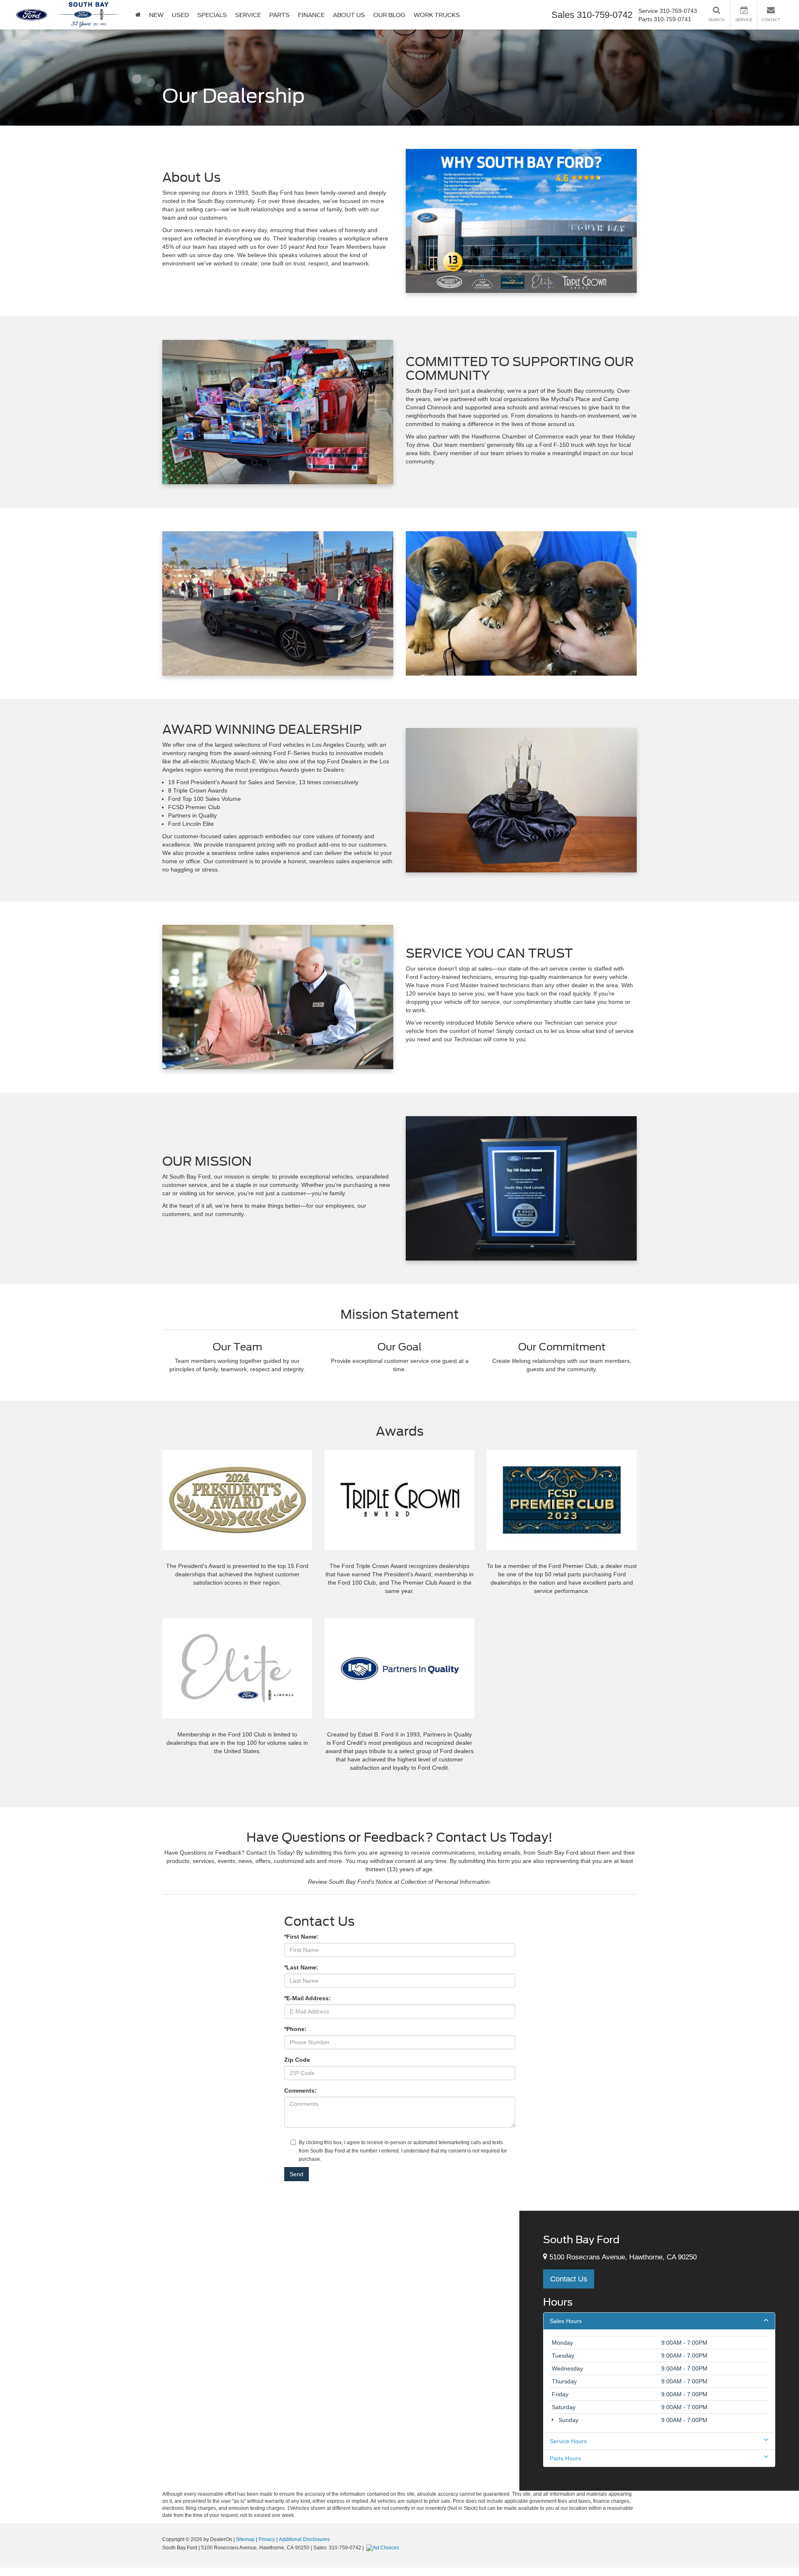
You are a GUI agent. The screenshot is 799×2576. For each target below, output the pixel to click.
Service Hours (568, 2441)
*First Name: (301, 1937)
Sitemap (245, 2539)
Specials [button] (212, 15)
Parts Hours (565, 2458)
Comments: (300, 2091)
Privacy (267, 2539)
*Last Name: (301, 1967)
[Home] (138, 15)
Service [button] (248, 15)
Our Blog (389, 15)
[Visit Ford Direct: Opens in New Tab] (384, 2548)
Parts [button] (279, 15)
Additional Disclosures (304, 2539)
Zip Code (297, 2060)
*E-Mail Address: (308, 1998)
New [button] (156, 15)
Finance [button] (311, 15)
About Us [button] (349, 15)
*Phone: (295, 2029)
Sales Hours (566, 2321)
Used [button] (180, 15)
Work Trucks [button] (437, 15)
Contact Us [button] (569, 2279)
